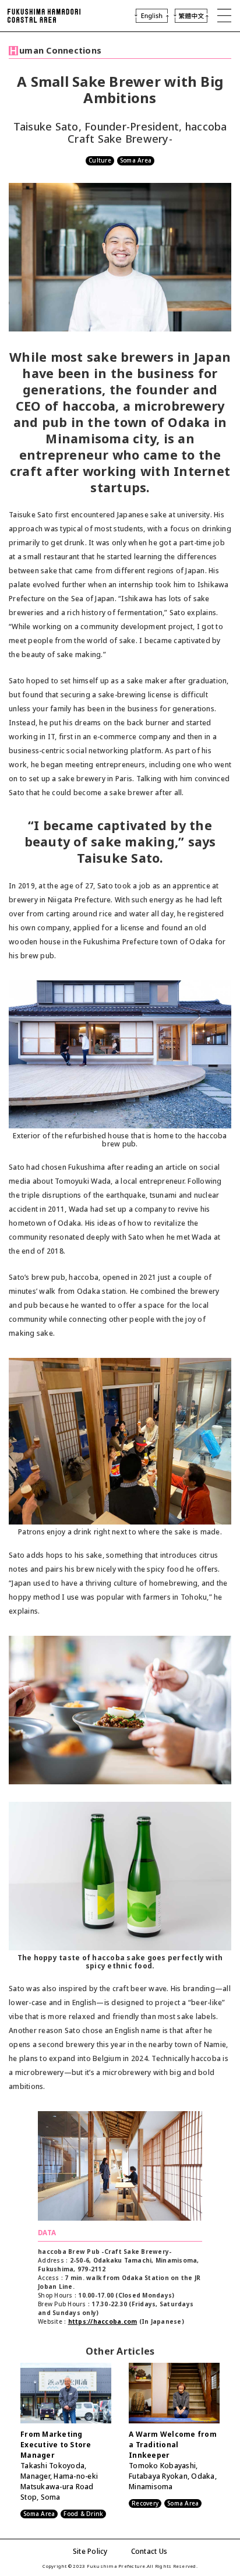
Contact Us (149, 2551)
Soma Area (136, 160)
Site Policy (90, 2551)
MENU (224, 16)
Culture (100, 160)
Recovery (145, 2503)
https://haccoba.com (103, 2321)
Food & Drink (83, 2514)
